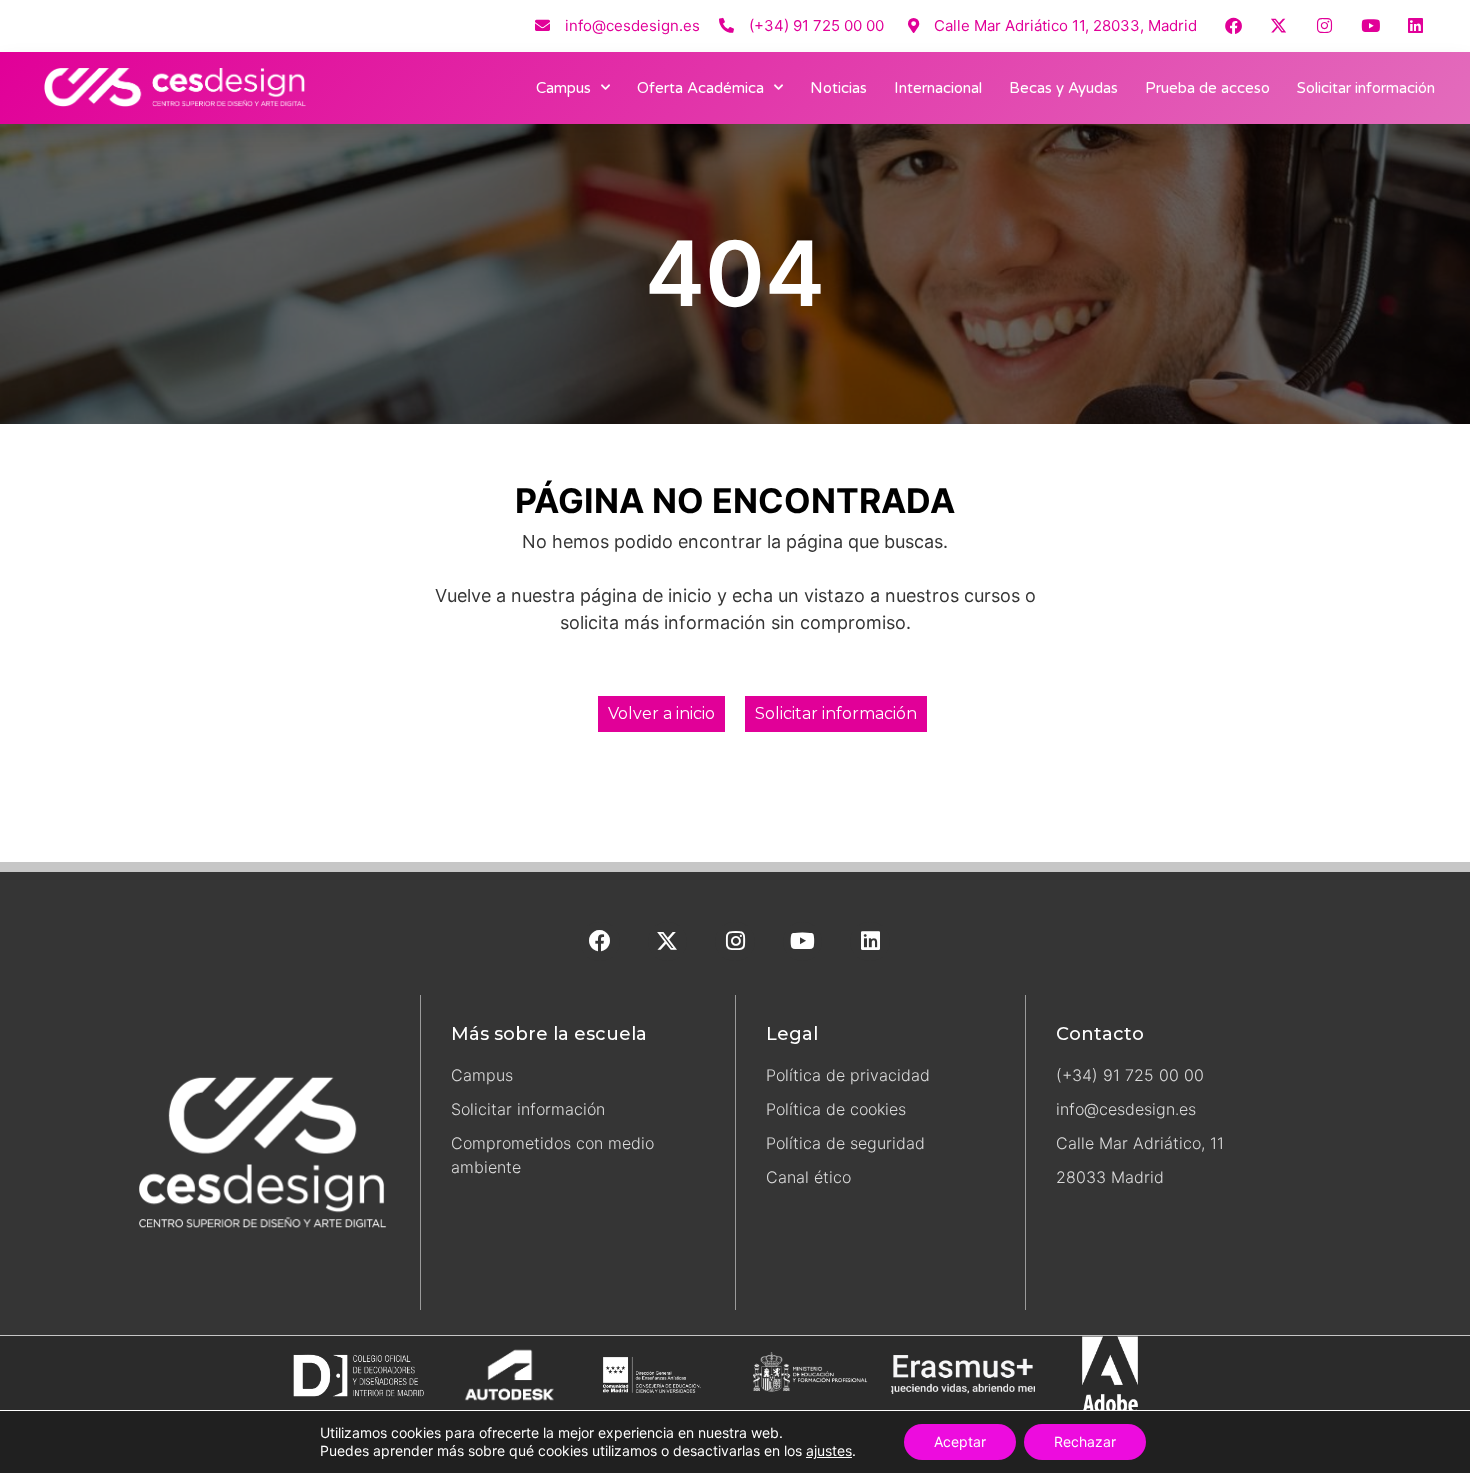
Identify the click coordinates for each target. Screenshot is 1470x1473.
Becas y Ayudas (1063, 88)
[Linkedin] (1415, 25)
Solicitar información (1366, 88)
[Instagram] (1324, 25)
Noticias (838, 88)
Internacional (938, 88)
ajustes (829, 1450)
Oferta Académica (700, 88)
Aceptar (960, 1441)
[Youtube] (1370, 25)
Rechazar (1085, 1441)
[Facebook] (1233, 25)
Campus (563, 88)
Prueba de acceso (1207, 88)
